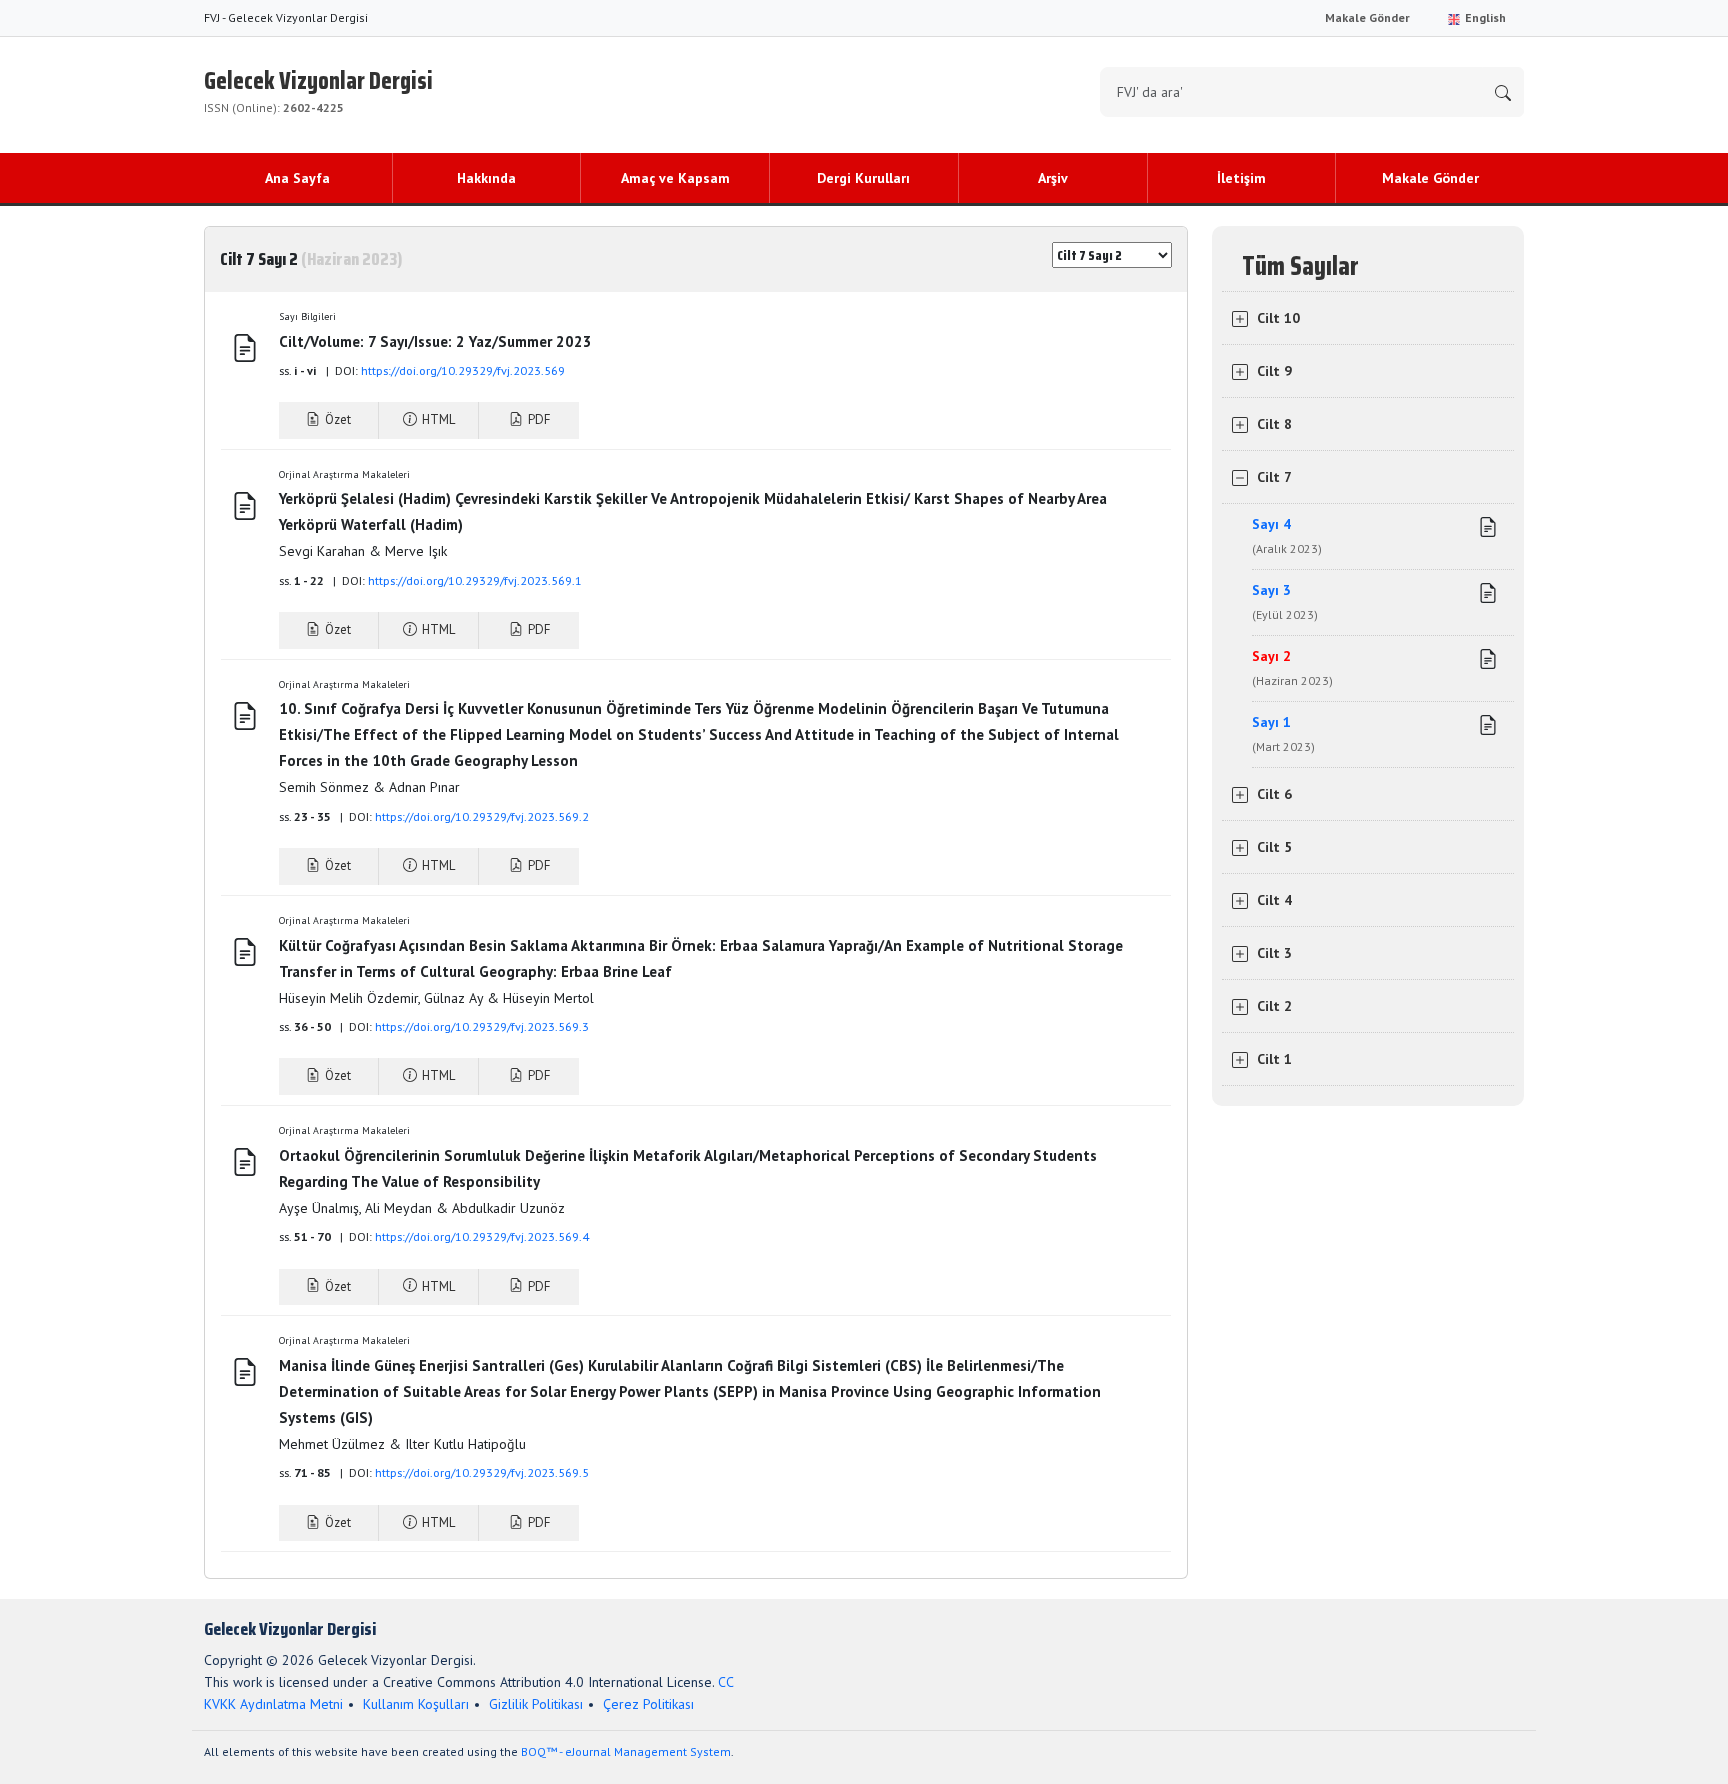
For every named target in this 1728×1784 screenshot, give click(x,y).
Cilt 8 (1274, 424)
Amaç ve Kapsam (675, 178)
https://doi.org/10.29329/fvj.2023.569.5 (482, 1472)
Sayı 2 (1292, 667)
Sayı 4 (1287, 535)
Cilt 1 (1274, 1059)
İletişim (1241, 178)
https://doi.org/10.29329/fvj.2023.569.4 (482, 1236)
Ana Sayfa (297, 178)
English (1484, 17)
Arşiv (1053, 178)
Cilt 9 (1274, 371)
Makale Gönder (1367, 17)
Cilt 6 (1274, 794)
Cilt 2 (1274, 1006)
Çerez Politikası (648, 1704)
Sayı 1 (1283, 733)
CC (726, 1682)
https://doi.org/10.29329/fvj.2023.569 (463, 370)
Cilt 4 (1274, 900)
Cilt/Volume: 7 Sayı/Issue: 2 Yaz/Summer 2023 (451, 341)
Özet (336, 419)
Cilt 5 (1274, 847)
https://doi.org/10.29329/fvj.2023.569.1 (475, 580)
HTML (437, 419)
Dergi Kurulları (863, 178)
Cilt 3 (1274, 953)
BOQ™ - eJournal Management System (626, 1751)
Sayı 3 (1285, 601)
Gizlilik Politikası (536, 1704)
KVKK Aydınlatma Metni (273, 1704)
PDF (537, 419)
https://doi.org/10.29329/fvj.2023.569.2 (482, 816)
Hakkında (486, 178)
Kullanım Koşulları (416, 1704)
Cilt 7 (1274, 477)
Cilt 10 (1278, 318)
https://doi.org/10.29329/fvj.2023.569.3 (482, 1026)
